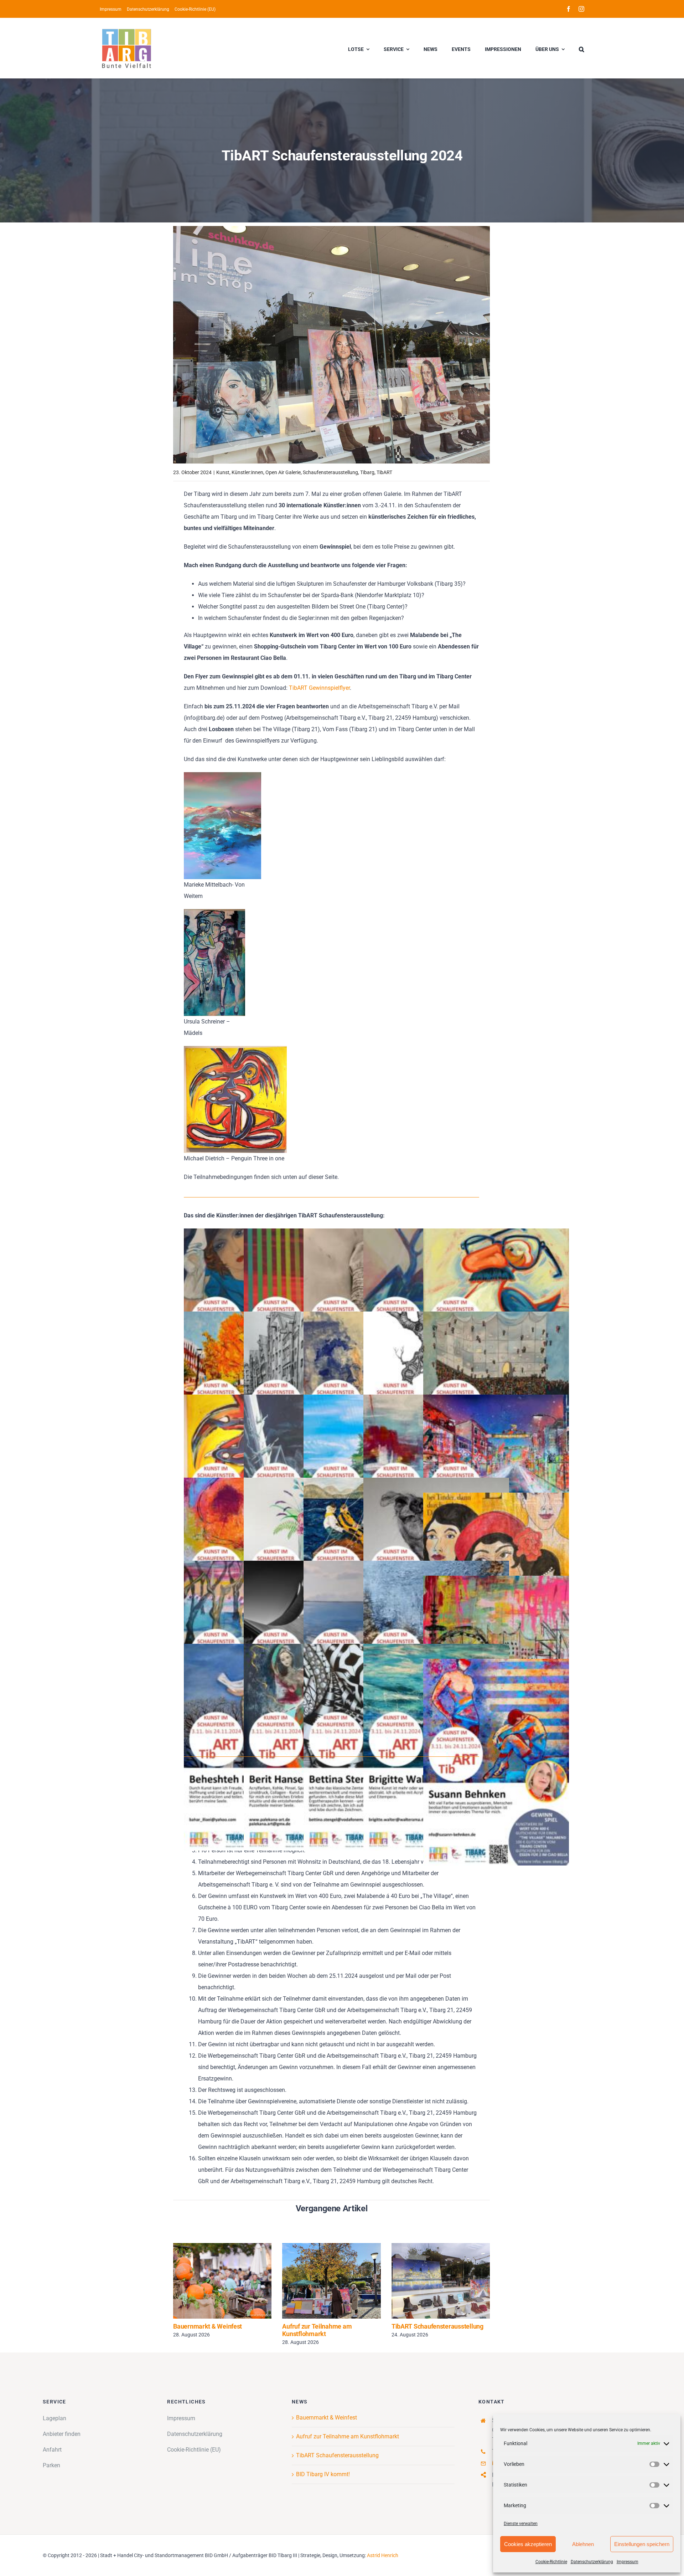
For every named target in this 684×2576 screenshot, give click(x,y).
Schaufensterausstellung (330, 472)
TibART (384, 472)
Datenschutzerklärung (592, 2562)
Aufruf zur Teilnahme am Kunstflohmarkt (321, 2281)
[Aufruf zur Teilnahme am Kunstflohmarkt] (331, 2281)
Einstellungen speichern (642, 2544)
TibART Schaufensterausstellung (430, 2281)
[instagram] (581, 9)
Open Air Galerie (283, 472)
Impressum (628, 2562)
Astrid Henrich (383, 2555)
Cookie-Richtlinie (551, 2562)
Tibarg (367, 472)
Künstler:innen (247, 472)
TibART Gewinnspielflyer (319, 688)
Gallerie (233, 2281)
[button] (582, 48)
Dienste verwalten (521, 2524)
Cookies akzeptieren (528, 2544)
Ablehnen (583, 2544)
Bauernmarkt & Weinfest (212, 2281)
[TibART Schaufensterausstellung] (441, 2281)
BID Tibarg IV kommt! (323, 2474)
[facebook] (569, 9)
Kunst (223, 472)
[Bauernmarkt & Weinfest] (222, 2281)
